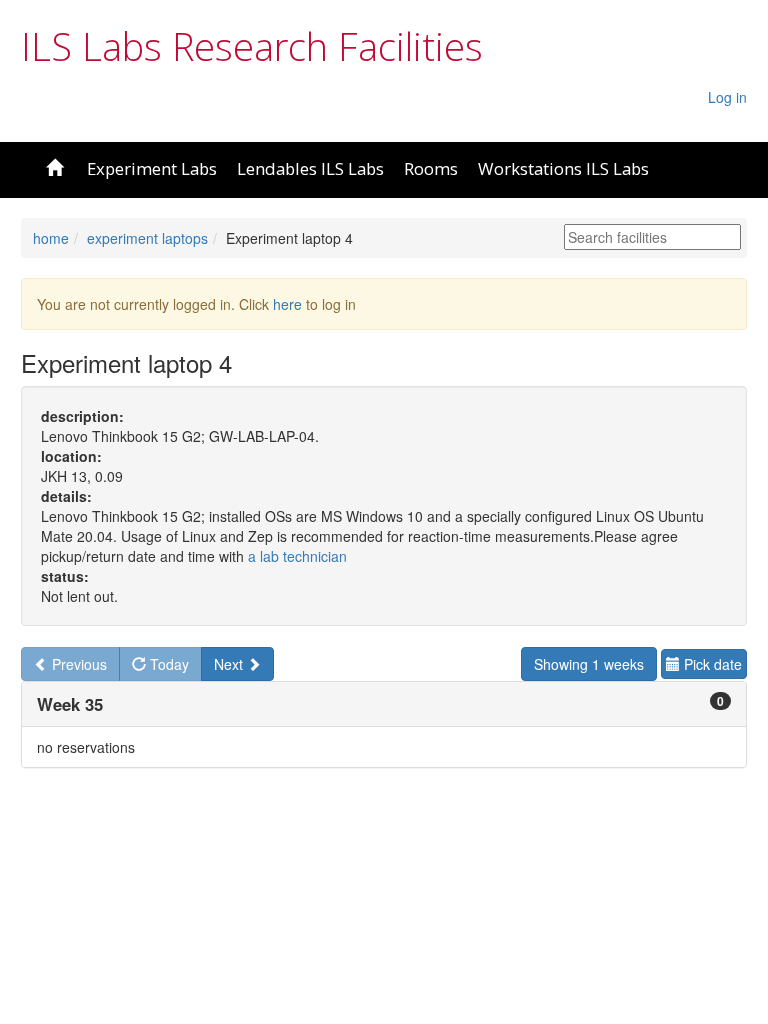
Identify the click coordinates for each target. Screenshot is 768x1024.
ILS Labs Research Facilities (252, 46)
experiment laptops (147, 238)
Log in (727, 97)
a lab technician (297, 556)
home (51, 238)
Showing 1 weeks (589, 664)
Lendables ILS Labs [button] (310, 168)
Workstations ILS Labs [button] (563, 168)
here (287, 304)
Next (230, 664)
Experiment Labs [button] (152, 168)
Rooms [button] (431, 168)
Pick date (711, 664)
